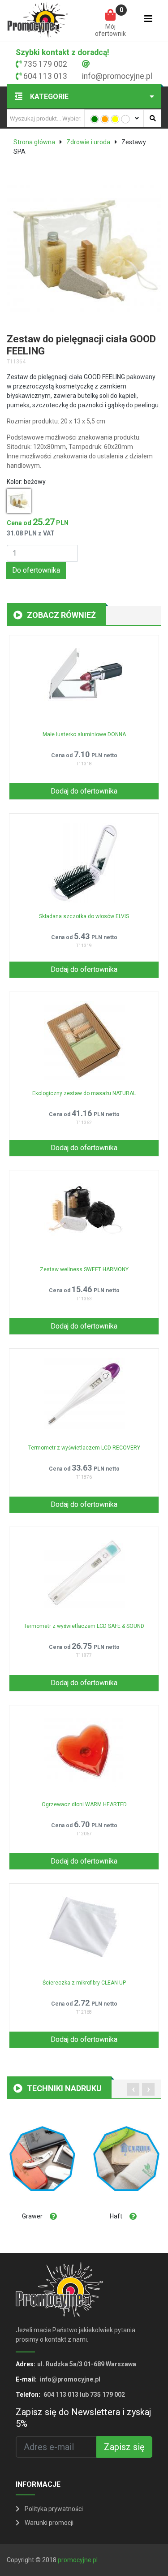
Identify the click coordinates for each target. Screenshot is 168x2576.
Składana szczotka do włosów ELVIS (84, 916)
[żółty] (115, 119)
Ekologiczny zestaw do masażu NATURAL (84, 1093)
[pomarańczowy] (105, 119)
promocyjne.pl (78, 2560)
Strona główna (34, 142)
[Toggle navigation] (148, 21)
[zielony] (95, 119)
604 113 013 (45, 76)
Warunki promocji (48, 2523)
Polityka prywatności (53, 2509)
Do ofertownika (36, 570)
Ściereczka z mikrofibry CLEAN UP (84, 1983)
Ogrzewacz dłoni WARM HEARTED (84, 1804)
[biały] (125, 119)
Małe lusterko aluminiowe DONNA (84, 734)
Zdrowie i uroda (88, 142)
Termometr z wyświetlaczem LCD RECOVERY (84, 1448)
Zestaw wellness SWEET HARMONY (84, 1269)
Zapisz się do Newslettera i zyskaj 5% (83, 2418)
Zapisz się (124, 2447)
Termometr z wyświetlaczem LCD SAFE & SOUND (84, 1626)
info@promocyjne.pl (117, 76)
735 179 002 (45, 64)
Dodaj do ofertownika (84, 791)
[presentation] (133, 2089)
